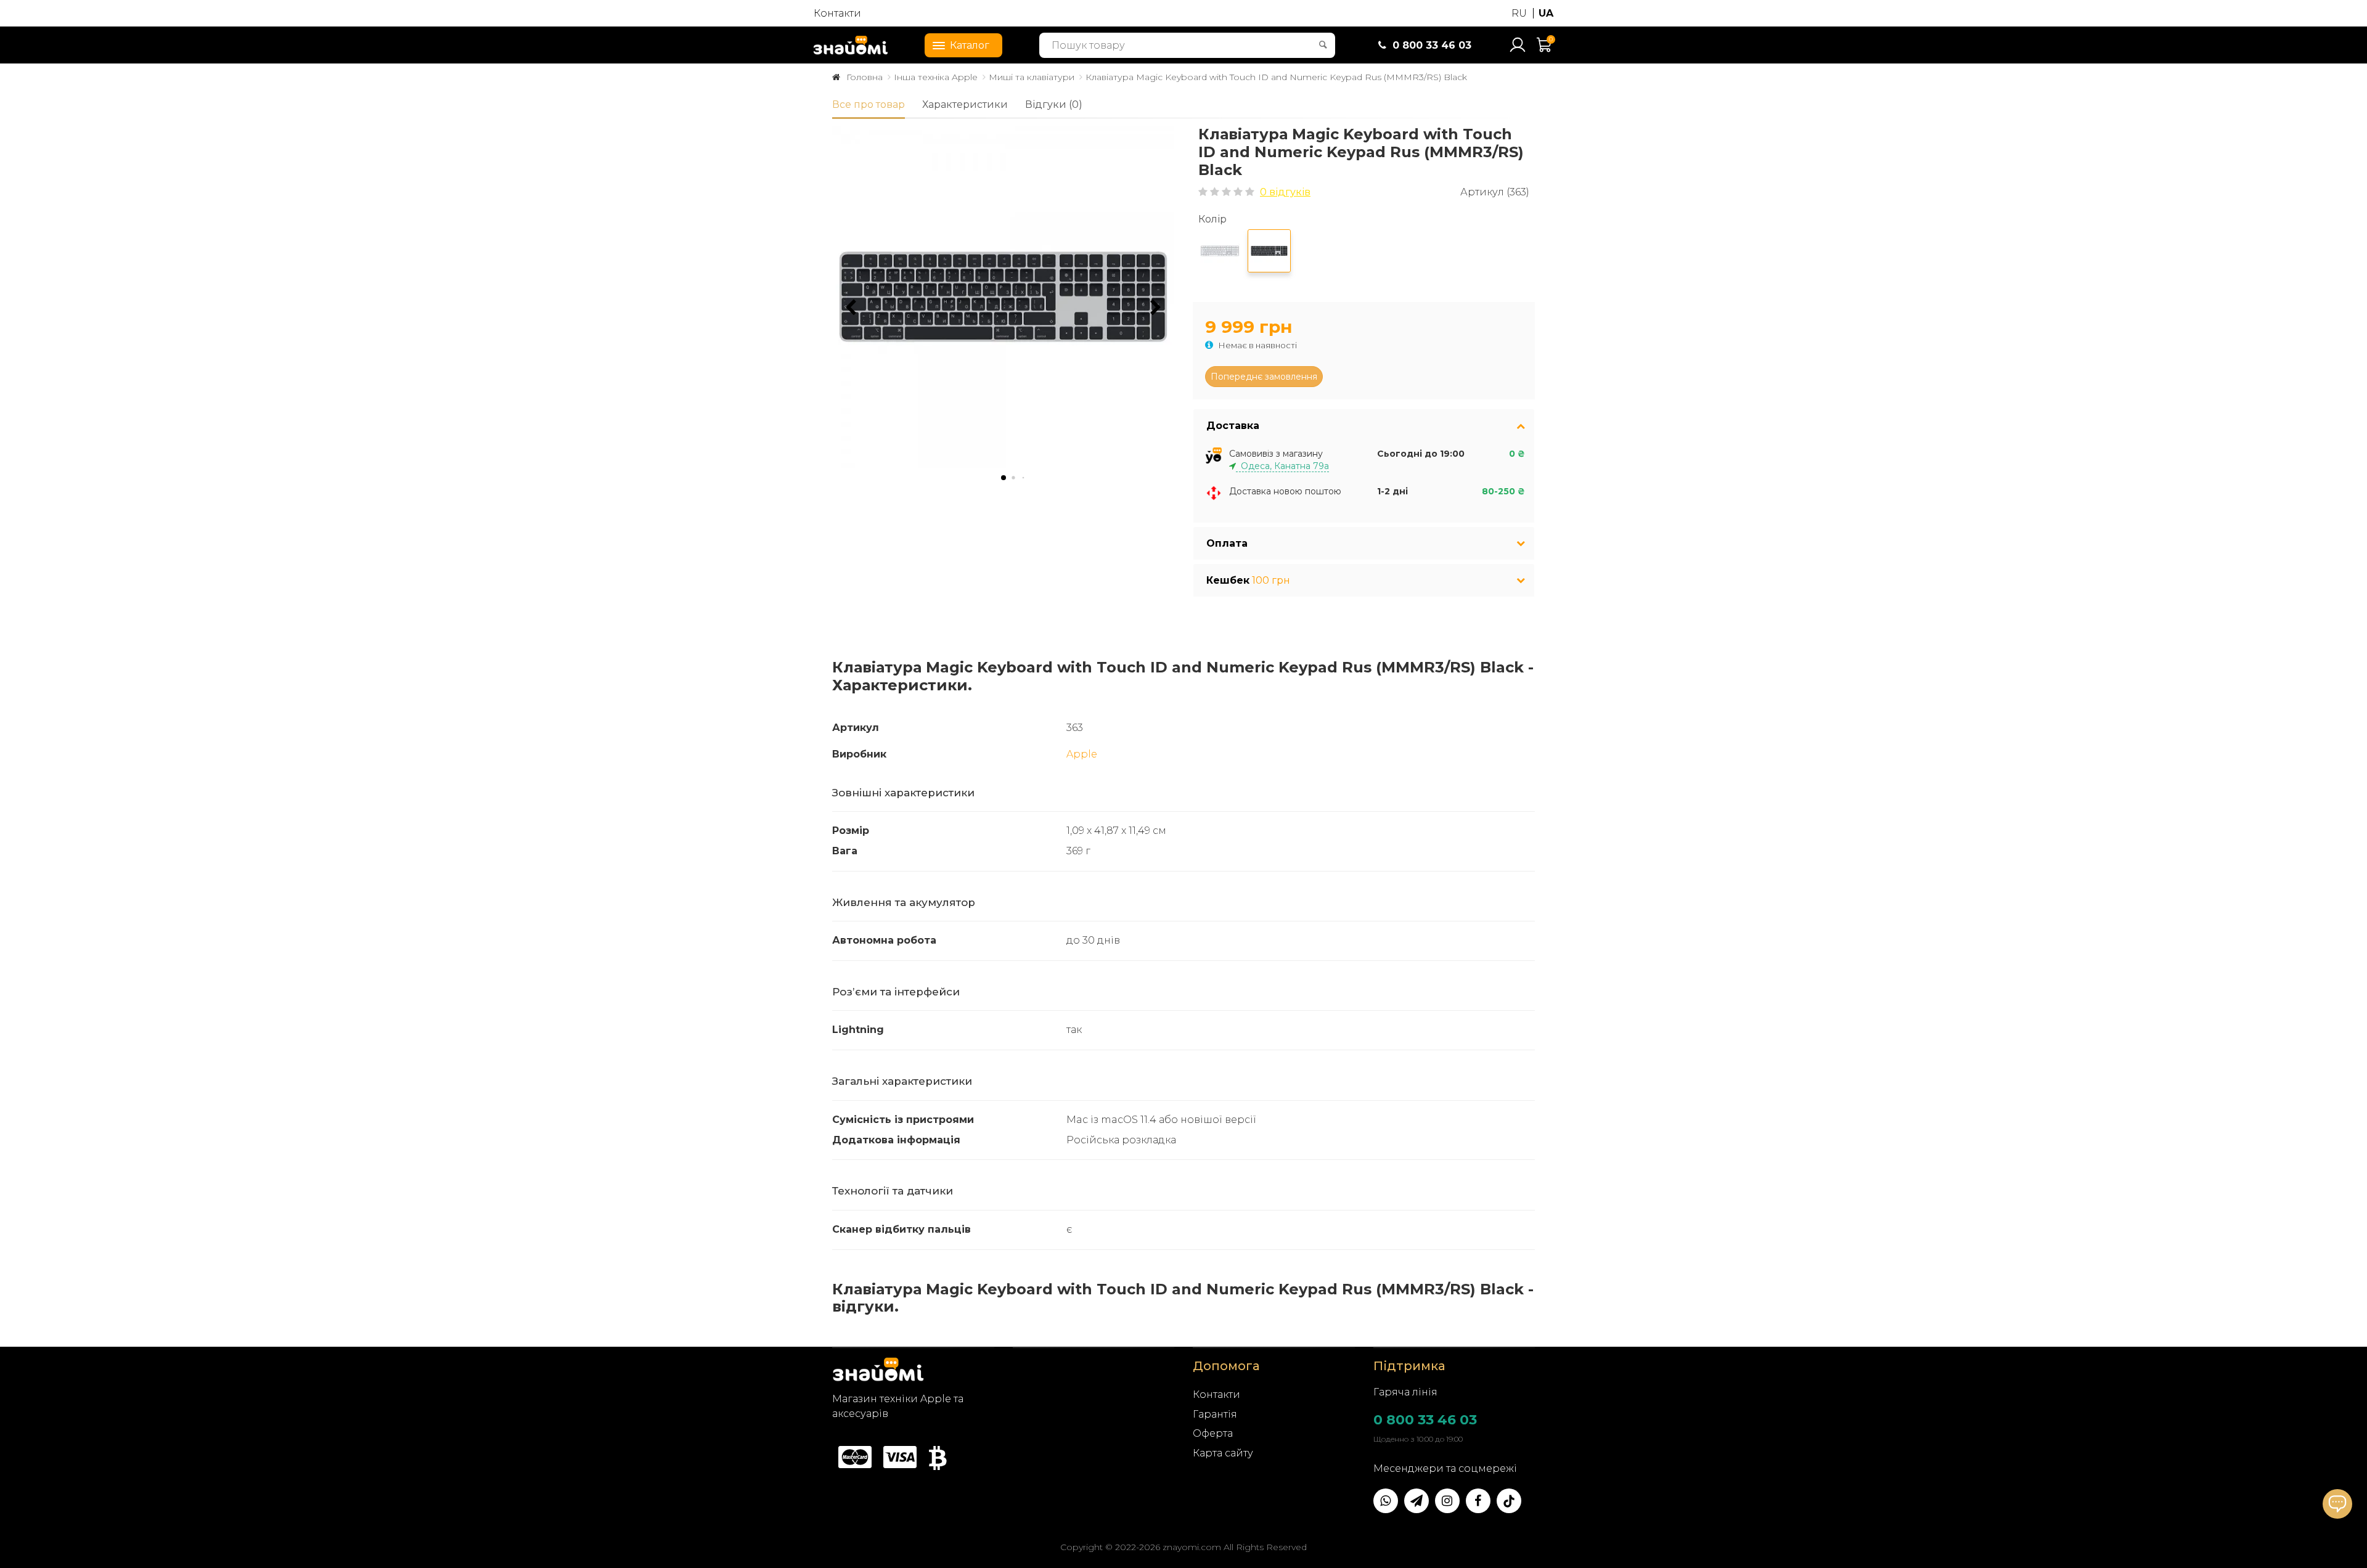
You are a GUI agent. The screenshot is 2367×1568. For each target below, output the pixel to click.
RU (1519, 13)
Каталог (970, 45)
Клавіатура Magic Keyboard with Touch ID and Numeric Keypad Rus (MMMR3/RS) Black (1276, 77)
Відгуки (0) (1054, 104)
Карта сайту (1223, 1453)
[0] (1545, 50)
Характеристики (965, 104)
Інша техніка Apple (936, 77)
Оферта (1213, 1433)
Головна (865, 77)
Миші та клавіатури (1032, 77)
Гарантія (1215, 1414)
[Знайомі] (851, 45)
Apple (1082, 754)
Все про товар (869, 104)
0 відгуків (1285, 192)
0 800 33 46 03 (1425, 1420)
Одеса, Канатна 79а (1282, 466)
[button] (1156, 308)
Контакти (837, 13)
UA (1546, 13)
